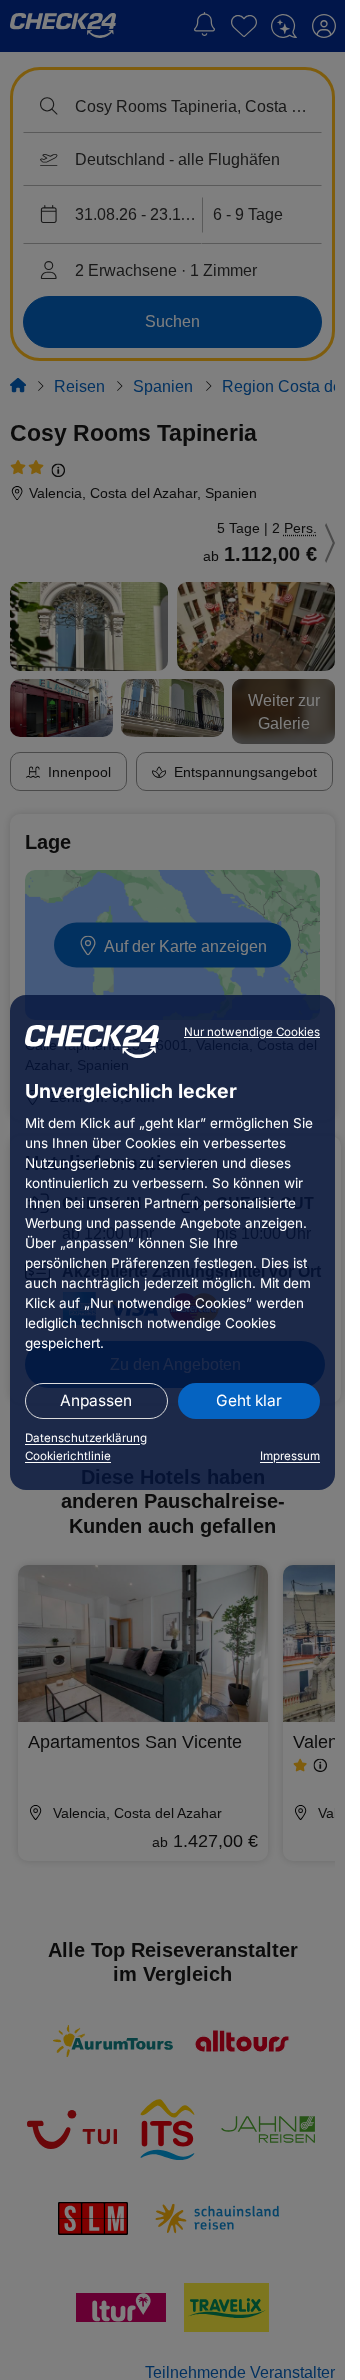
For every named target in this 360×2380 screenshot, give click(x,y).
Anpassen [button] (96, 1400)
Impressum (290, 1456)
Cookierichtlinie (68, 1456)
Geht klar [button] (249, 1400)
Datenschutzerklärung (86, 1438)
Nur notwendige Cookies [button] (252, 1032)
